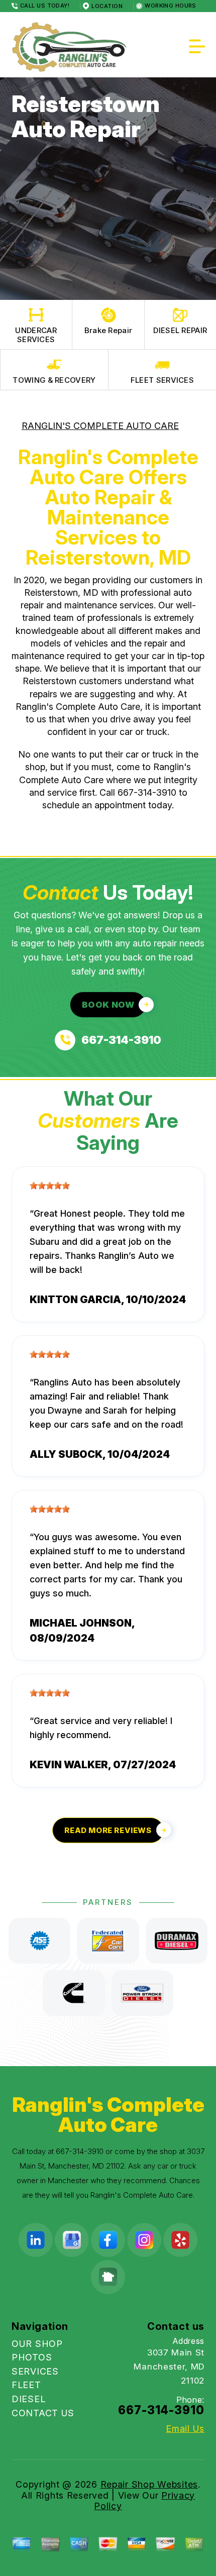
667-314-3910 (147, 792)
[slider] (50, 1186)
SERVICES (35, 2371)
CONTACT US (43, 2413)
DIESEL (28, 2399)
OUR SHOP (37, 2344)
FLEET (26, 2385)
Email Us (185, 2429)
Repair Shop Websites (149, 2484)
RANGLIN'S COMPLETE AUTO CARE (100, 426)
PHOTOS (32, 2357)
